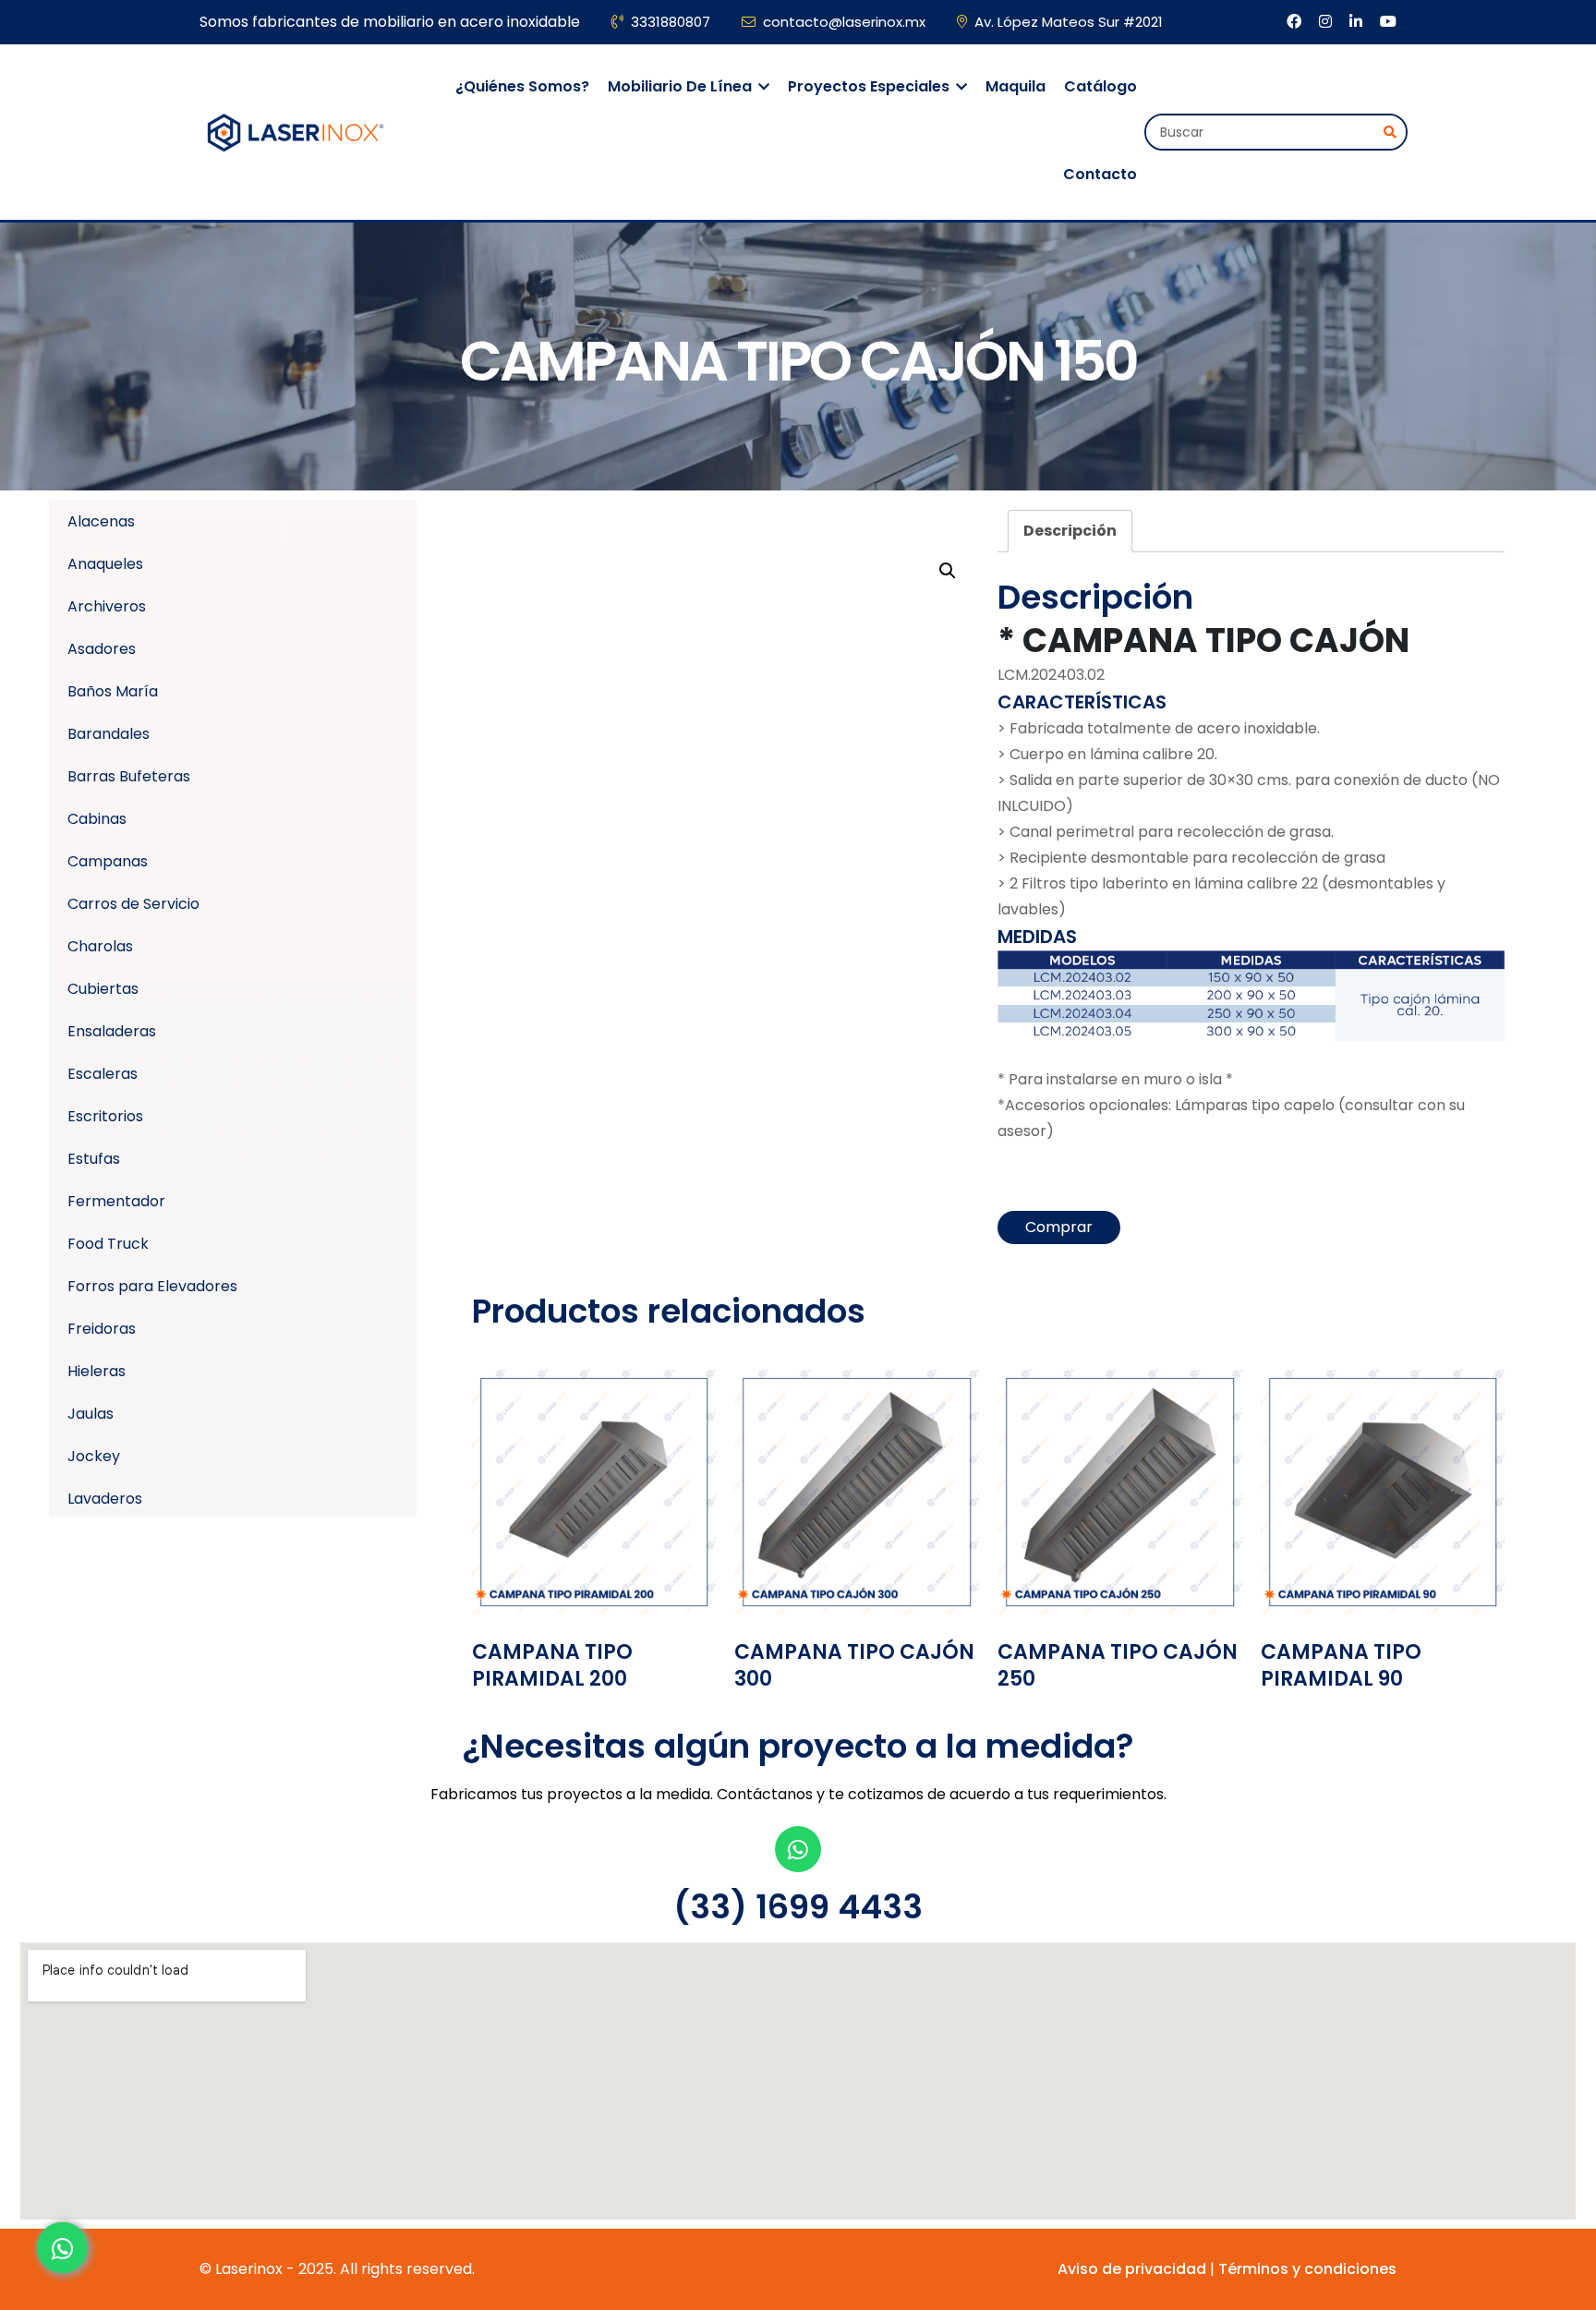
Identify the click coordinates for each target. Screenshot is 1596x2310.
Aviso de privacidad (1132, 2269)
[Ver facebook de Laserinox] (1296, 22)
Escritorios (105, 1116)
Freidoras (102, 1329)
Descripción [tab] (1070, 531)
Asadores (102, 649)
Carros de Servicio (133, 904)
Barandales (109, 734)
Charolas (100, 946)
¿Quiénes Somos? (522, 86)
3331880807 (671, 22)
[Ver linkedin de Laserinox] (1358, 22)
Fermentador (116, 1201)
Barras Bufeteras (129, 776)
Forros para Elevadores (152, 1286)
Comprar (1059, 1227)
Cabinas (97, 819)
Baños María (113, 691)
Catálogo (1100, 86)
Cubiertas (103, 989)
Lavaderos (105, 1499)
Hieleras (97, 1371)
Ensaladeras (112, 1031)
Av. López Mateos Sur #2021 (1069, 22)
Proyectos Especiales (871, 86)
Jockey (94, 1456)
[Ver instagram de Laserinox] (1327, 22)
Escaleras (103, 1074)
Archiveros (107, 606)
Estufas (94, 1159)
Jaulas (91, 1414)
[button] (948, 571)
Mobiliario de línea (682, 86)
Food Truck (108, 1244)
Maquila (1016, 86)
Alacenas (101, 521)
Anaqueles (105, 564)
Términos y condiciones (1307, 2269)
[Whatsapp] (798, 1849)
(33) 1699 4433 (798, 1907)
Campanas (108, 861)
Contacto (1100, 174)
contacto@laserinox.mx (844, 22)
